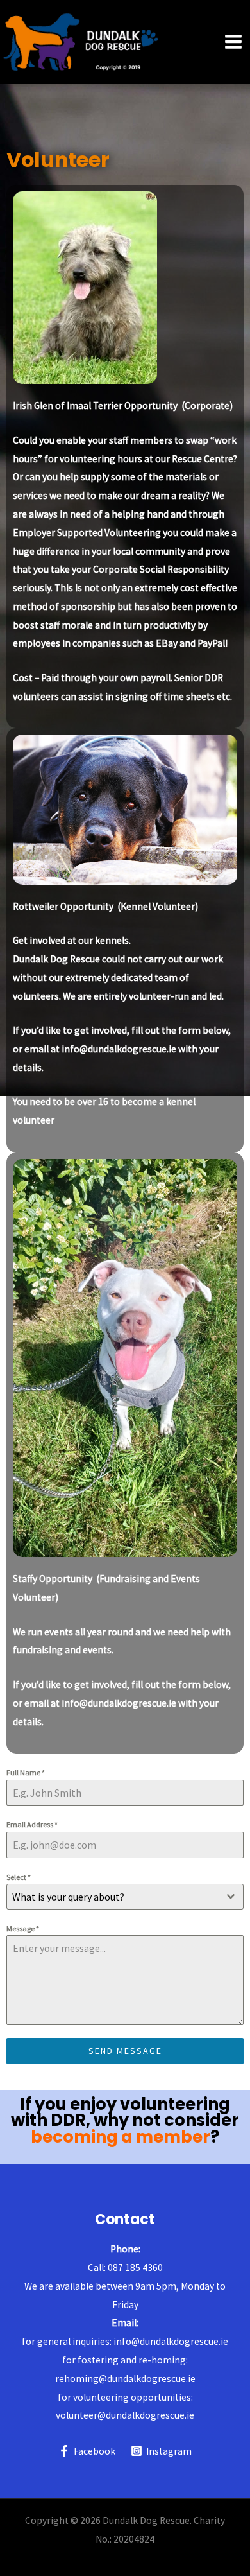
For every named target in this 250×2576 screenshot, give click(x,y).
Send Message (125, 2051)
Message (23, 1928)
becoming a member (121, 2137)
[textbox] (113, 1897)
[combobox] (125, 1897)
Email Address (32, 1824)
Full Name (26, 1772)
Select (19, 1877)
